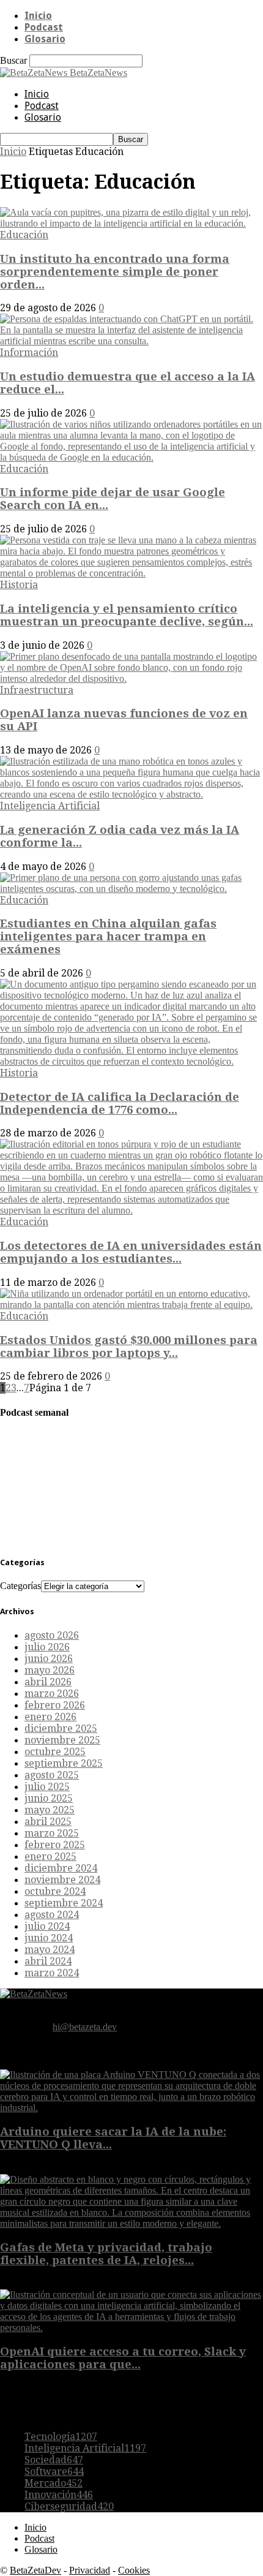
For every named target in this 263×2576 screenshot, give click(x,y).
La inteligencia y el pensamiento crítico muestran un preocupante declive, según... (127, 615)
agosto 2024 (52, 1915)
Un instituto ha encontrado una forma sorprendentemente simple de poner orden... (115, 272)
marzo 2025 (52, 1833)
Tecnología (61, 2437)
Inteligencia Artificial (50, 806)
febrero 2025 (55, 1845)
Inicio (38, 16)
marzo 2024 (52, 1973)
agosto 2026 (52, 1635)
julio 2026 (47, 1647)
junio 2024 (49, 1938)
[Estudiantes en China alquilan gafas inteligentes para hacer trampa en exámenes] (131, 889)
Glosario (45, 39)
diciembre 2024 (61, 1868)
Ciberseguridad (69, 2506)
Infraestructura (37, 690)
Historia (19, 585)
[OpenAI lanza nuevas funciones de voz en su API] (131, 678)
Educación (24, 235)
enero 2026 (50, 1717)
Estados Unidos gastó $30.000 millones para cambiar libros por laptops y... (129, 1347)
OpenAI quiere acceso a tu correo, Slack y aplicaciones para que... (123, 2358)
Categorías (20, 1586)
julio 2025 (47, 1787)
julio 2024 (47, 1926)
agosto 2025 (52, 1775)
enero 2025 (50, 1856)
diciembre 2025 (61, 1728)
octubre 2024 (55, 1891)
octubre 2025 (55, 1752)
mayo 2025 (50, 1810)
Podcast (44, 27)
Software (54, 2472)
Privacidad (90, 2570)
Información (29, 353)
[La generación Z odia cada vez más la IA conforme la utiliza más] (131, 794)
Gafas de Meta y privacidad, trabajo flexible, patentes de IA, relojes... (106, 2254)
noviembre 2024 (62, 1880)
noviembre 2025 (62, 1740)
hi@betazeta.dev (85, 2027)
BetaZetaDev (35, 2570)
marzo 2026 (52, 1694)
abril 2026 (48, 1682)
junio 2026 (49, 1659)
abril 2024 (48, 1961)
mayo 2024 (50, 1950)
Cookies (134, 2570)
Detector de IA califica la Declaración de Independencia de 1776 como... (120, 1103)
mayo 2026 (50, 1670)
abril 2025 (48, 1822)
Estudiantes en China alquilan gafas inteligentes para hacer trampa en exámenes (108, 936)
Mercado (54, 2483)
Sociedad (54, 2460)
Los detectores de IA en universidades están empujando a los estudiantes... (131, 1252)
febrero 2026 (55, 1705)
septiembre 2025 (64, 1763)
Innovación (59, 2495)
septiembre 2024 (64, 1903)
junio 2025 (49, 1798)
